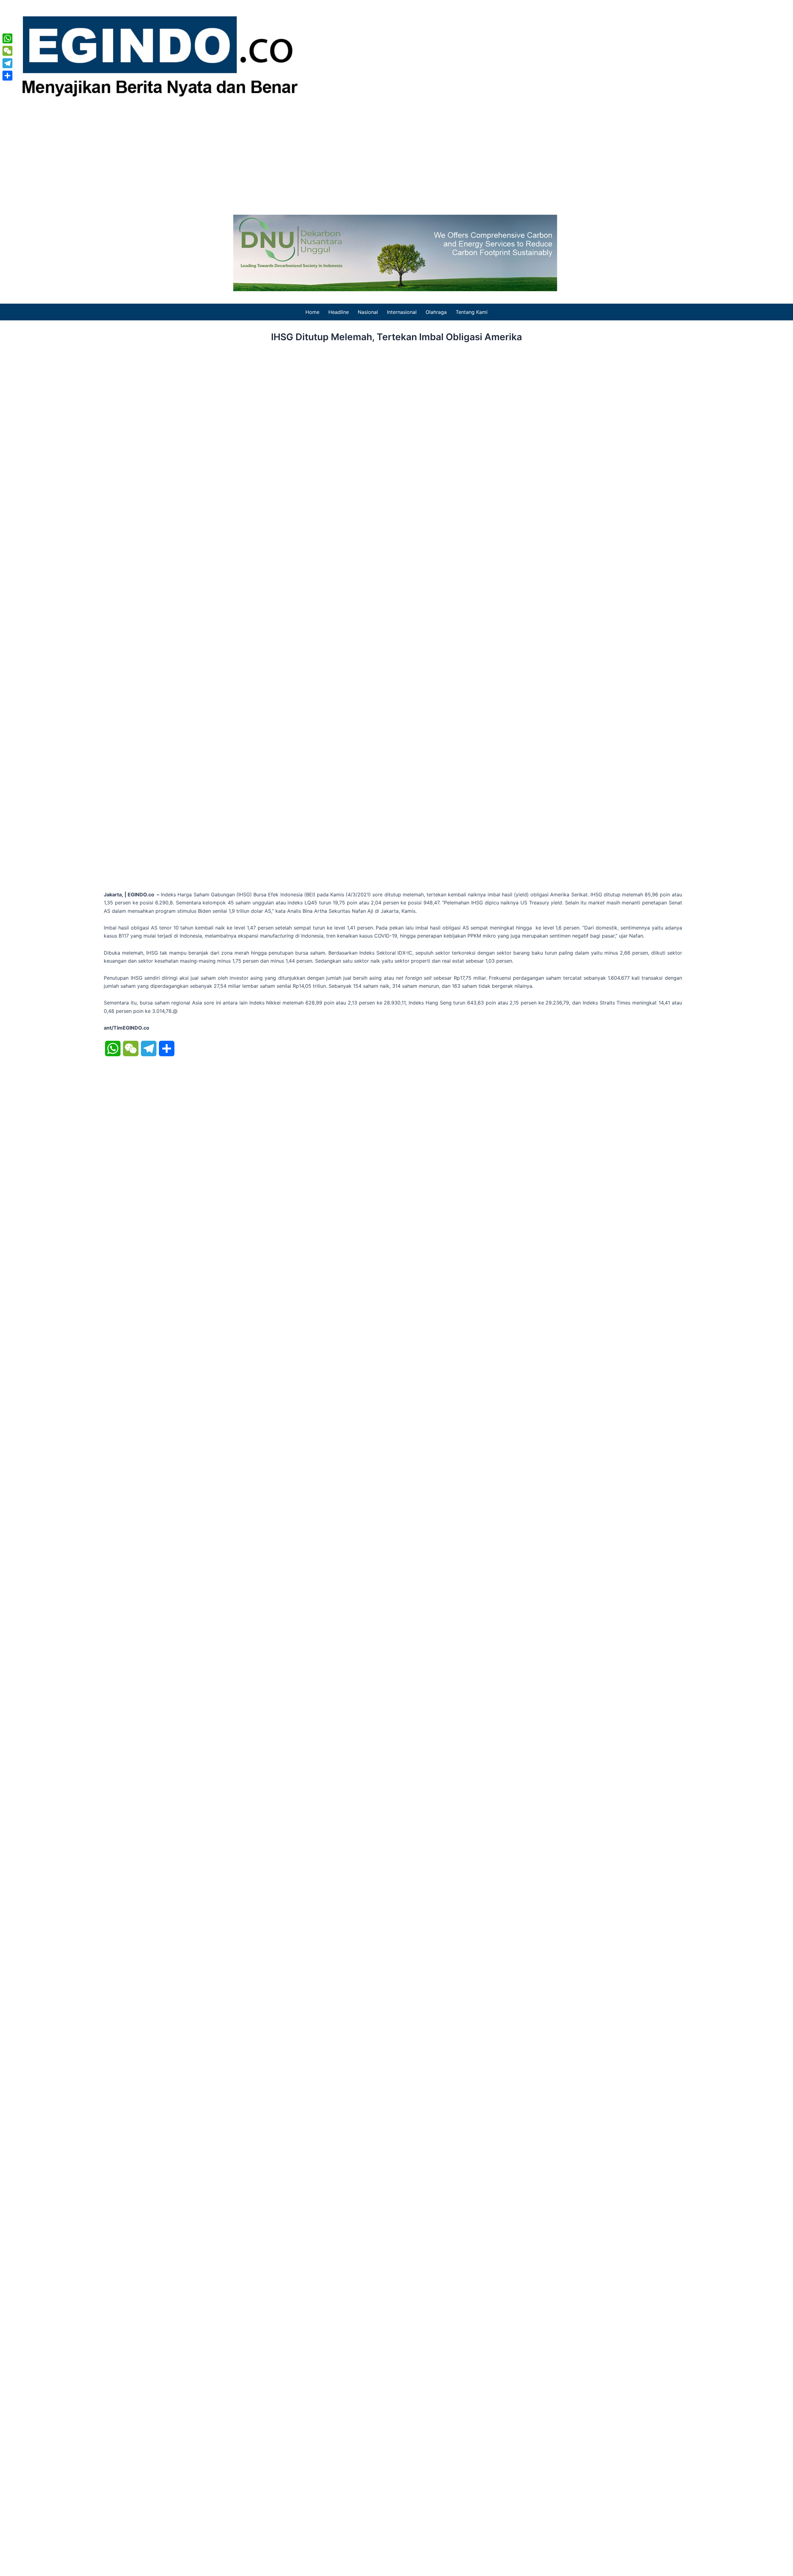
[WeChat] (7, 51)
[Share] (7, 76)
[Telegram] (7, 63)
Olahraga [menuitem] (436, 312)
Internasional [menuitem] (402, 312)
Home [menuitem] (312, 312)
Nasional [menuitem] (368, 312)
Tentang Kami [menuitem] (472, 312)
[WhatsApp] (7, 38)
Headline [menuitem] (339, 312)
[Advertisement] (396, 156)
